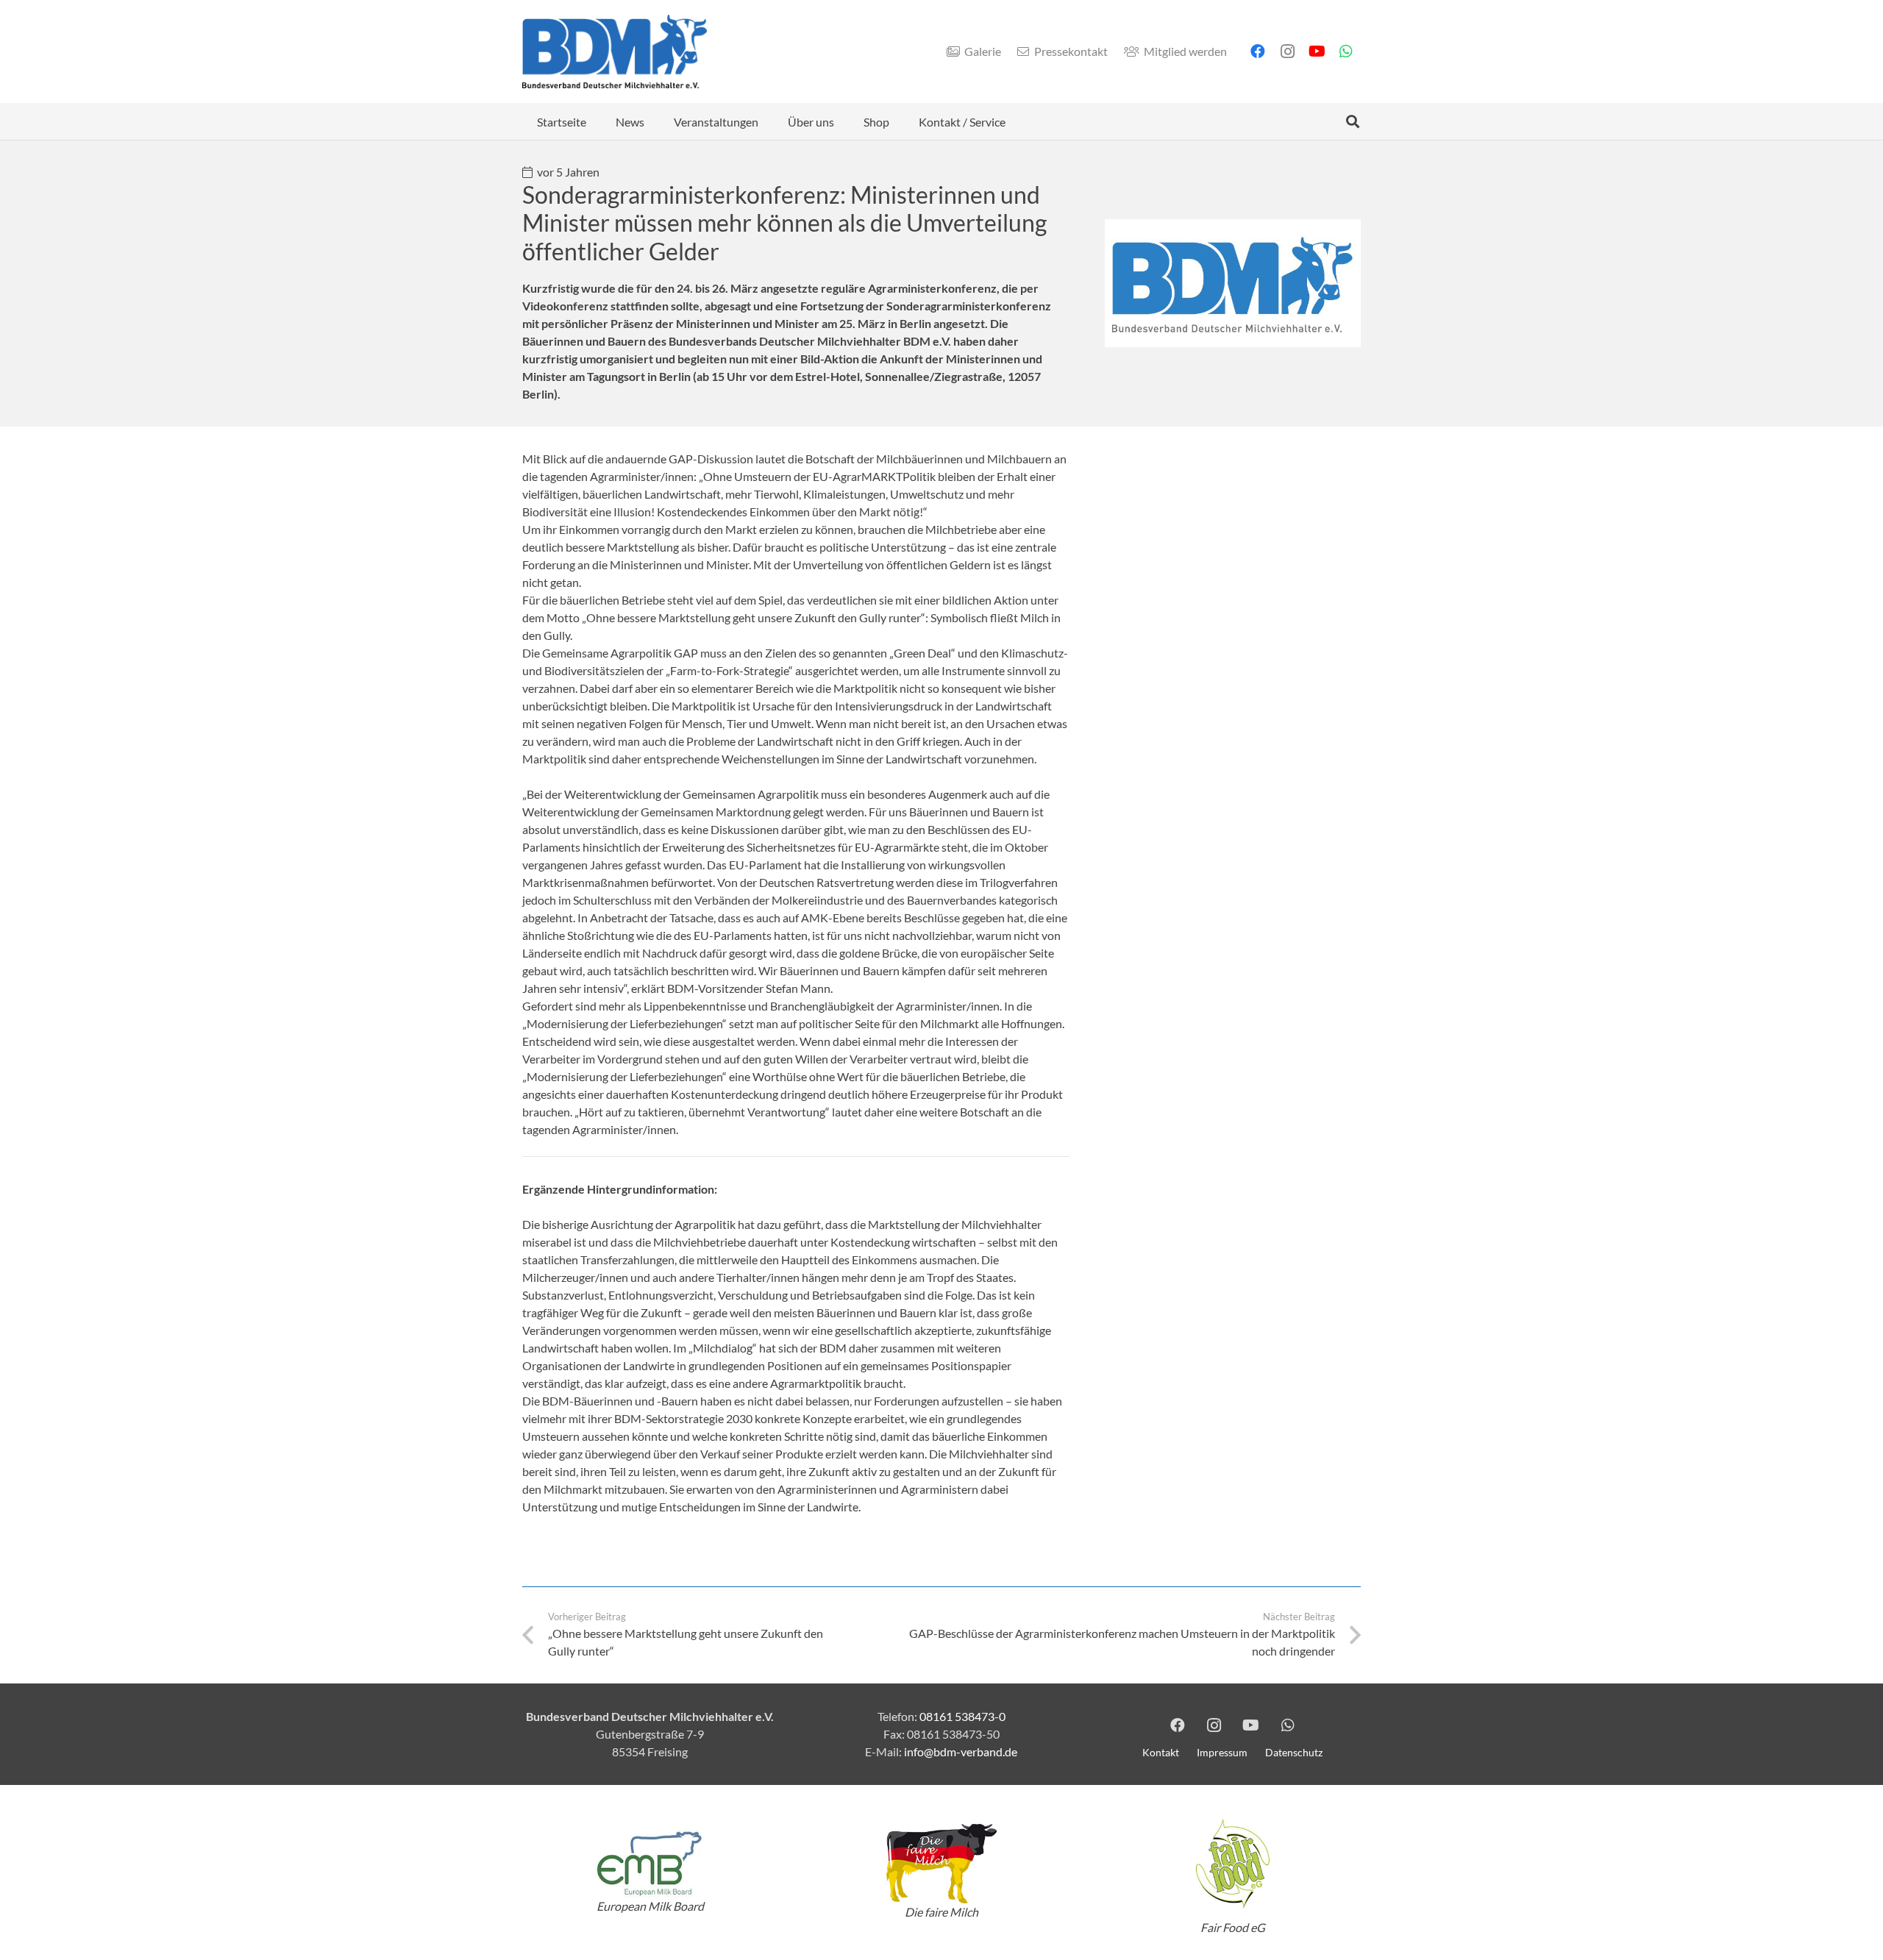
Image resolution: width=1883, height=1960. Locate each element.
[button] (655, 121)
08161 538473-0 (962, 1716)
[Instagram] (1287, 51)
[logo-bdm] (615, 51)
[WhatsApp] (1346, 51)
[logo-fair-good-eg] (1233, 1864)
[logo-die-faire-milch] (941, 1864)
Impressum (1222, 1752)
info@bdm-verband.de (961, 1751)
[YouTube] (1317, 51)
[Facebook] (1258, 51)
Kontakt (1161, 1752)
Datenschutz (1294, 1752)
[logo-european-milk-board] (650, 1863)
